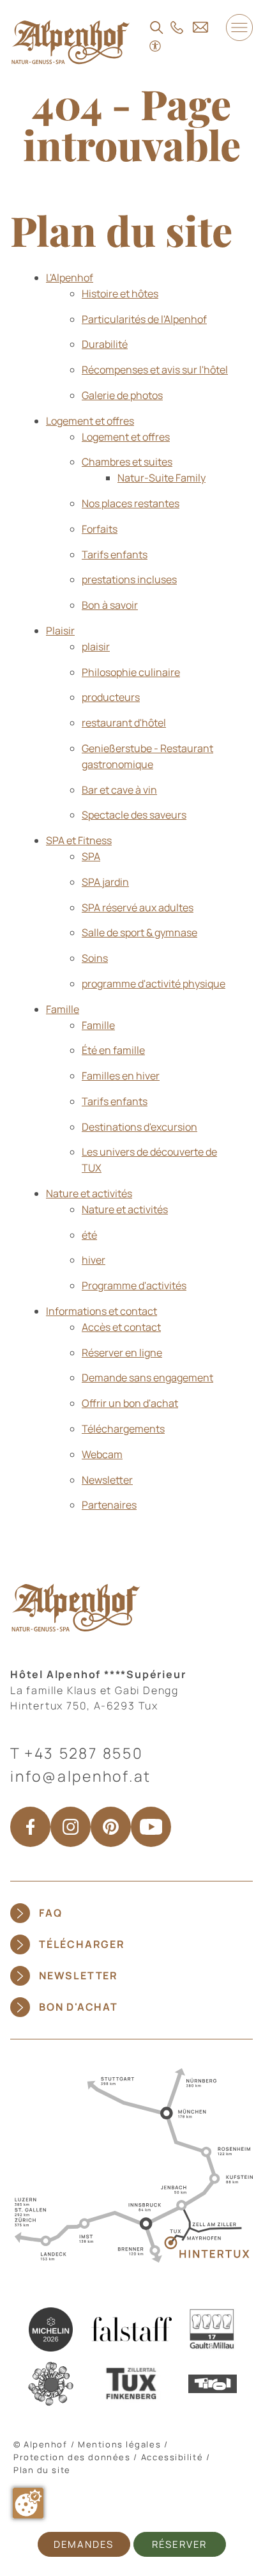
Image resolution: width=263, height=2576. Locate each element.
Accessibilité (172, 2457)
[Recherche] (157, 27)
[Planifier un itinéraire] (131, 2164)
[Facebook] (30, 1827)
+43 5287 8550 (84, 1753)
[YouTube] (151, 1827)
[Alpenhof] (71, 42)
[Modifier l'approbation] (28, 2503)
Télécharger (82, 1944)
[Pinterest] (111, 1827)
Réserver (179, 2544)
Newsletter (79, 1975)
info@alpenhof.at (81, 1776)
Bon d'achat (79, 2007)
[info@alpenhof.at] (200, 27)
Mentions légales (119, 2444)
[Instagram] (71, 1827)
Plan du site (42, 2470)
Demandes (84, 2544)
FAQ (50, 1913)
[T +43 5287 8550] (177, 27)
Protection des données (72, 2457)
